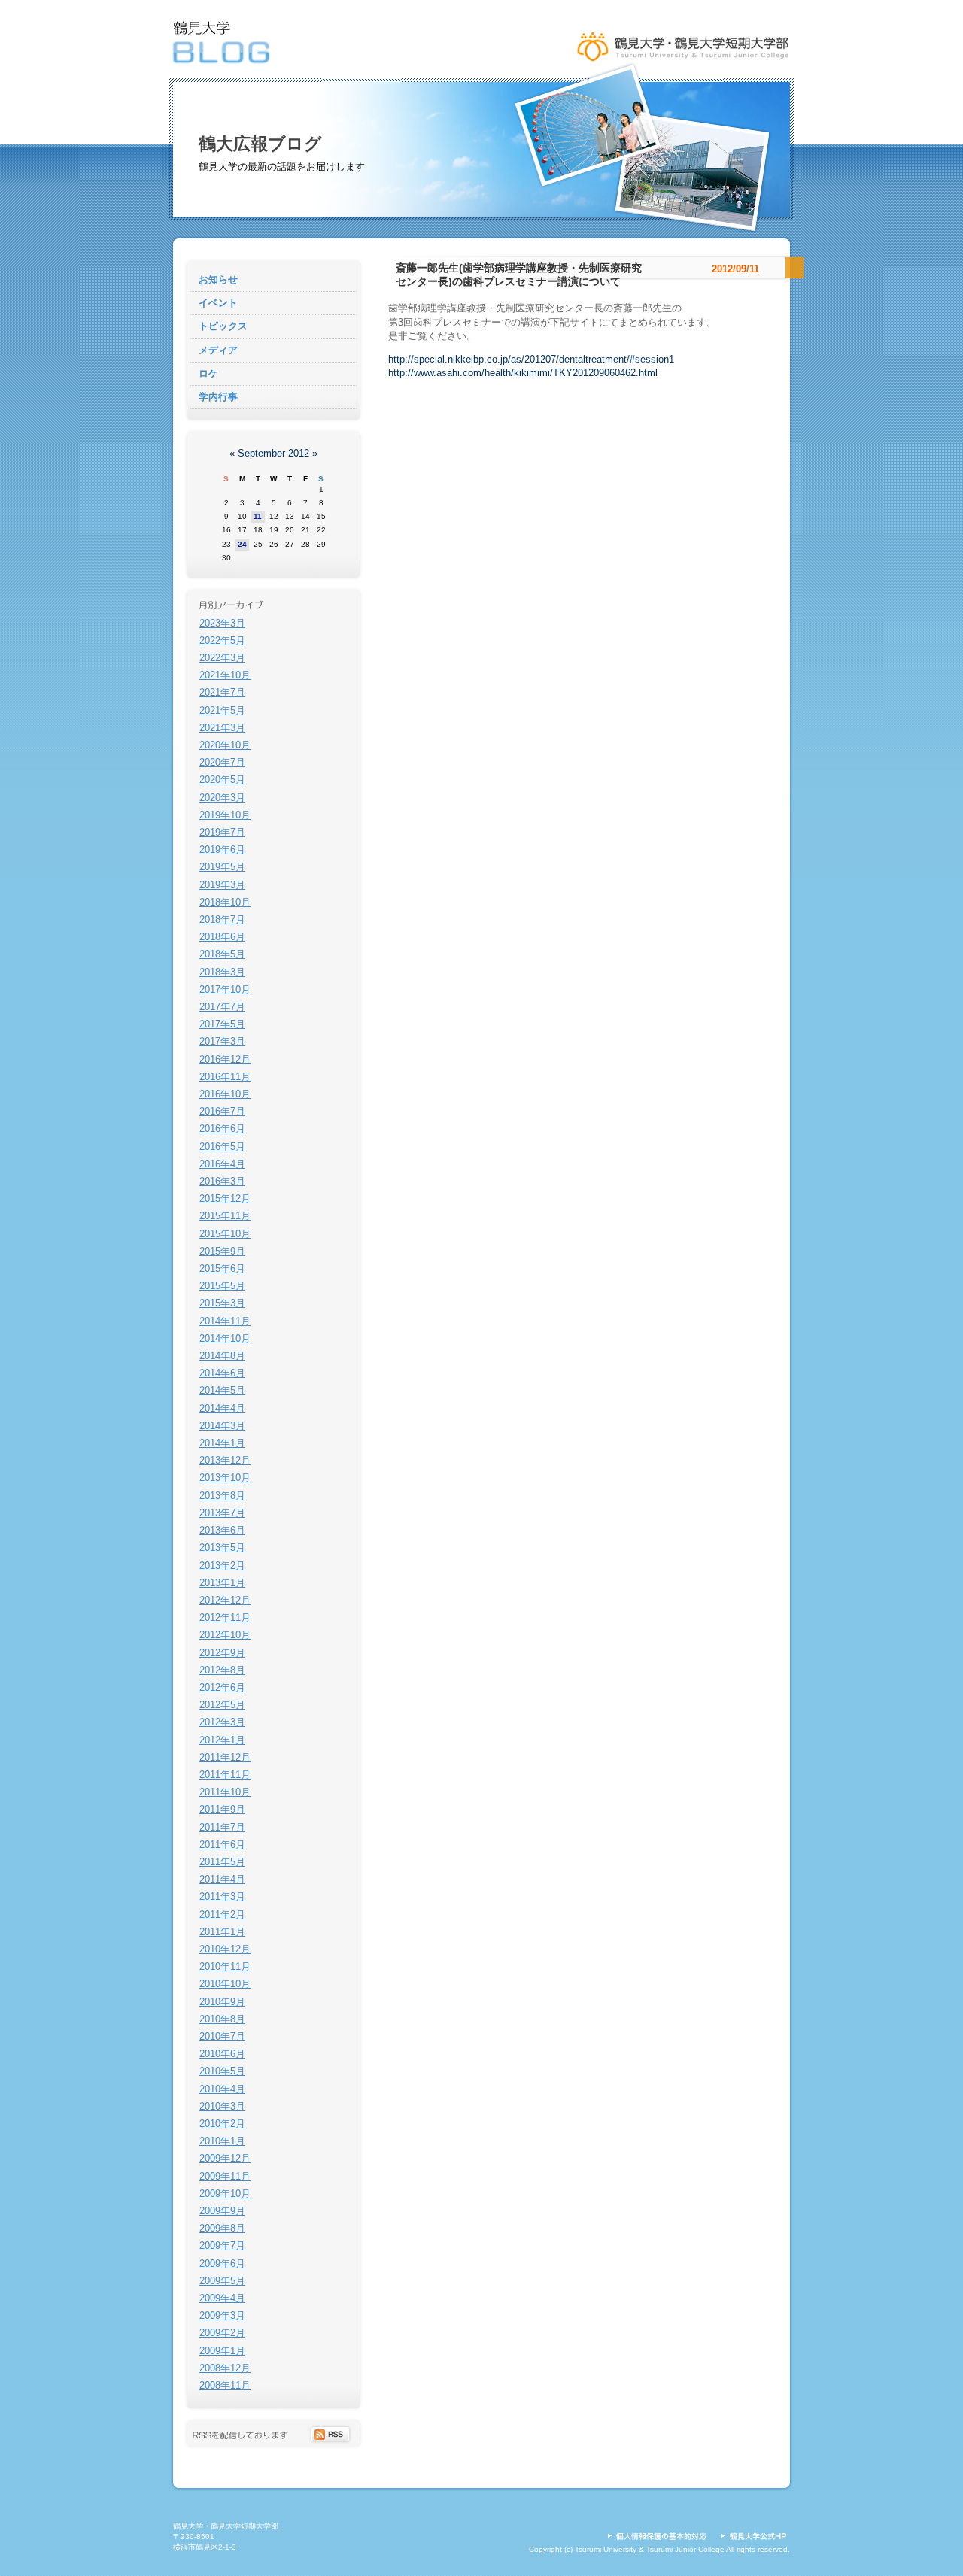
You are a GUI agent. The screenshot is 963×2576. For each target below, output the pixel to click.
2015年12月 (225, 1198)
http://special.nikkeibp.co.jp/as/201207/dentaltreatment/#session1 (531, 359)
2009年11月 (225, 2176)
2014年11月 (225, 1321)
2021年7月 (222, 692)
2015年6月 (222, 1268)
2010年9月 (222, 2002)
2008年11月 (225, 2385)
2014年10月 (225, 1338)
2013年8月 (222, 1496)
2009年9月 (222, 2211)
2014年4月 (222, 1408)
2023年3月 (222, 623)
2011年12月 (225, 1757)
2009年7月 (222, 2245)
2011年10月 (225, 1792)
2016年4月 (222, 1164)
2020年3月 (222, 798)
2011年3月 (222, 1896)
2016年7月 (222, 1111)
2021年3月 (222, 728)
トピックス (223, 326)
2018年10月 (225, 902)
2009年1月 (222, 2351)
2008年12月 (225, 2368)
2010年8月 (222, 2019)
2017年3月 (222, 1041)
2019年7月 (222, 832)
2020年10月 (225, 745)
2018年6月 (222, 937)
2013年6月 (222, 1530)
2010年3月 (222, 2106)
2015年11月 (225, 1216)
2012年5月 (222, 1705)
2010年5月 (222, 2071)
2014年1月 (222, 1443)
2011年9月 (222, 1809)
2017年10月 (225, 989)
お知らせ (218, 279)
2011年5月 (222, 1862)
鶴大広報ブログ (260, 144)
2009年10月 (225, 2194)
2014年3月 (222, 1426)
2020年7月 (222, 762)
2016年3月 (222, 1181)
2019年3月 (222, 885)
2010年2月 (222, 2124)
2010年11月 (225, 1966)
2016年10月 (225, 1094)
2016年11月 (225, 1077)
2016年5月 (222, 1147)
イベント (218, 303)
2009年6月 (222, 2263)
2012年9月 (222, 1653)
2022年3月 (222, 658)
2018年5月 (222, 954)
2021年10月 (225, 675)
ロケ (208, 373)
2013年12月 (225, 1460)
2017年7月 (222, 1007)
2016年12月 (225, 1059)
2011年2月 (222, 1915)
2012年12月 (225, 1600)
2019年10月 (225, 815)
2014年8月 (222, 1356)
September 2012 (273, 453)
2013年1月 (222, 1583)
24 (242, 544)
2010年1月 (222, 2141)
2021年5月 (222, 710)
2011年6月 (222, 1845)
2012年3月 (222, 1722)
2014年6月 (222, 1373)
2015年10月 (225, 1234)
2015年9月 (222, 1251)
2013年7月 (222, 1513)
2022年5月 (222, 640)
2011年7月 (222, 1827)
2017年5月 (222, 1024)
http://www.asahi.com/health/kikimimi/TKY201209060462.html (523, 373)
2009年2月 (222, 2333)
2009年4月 (222, 2298)
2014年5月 (222, 1390)
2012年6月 (222, 1687)
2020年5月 (222, 780)
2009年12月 (225, 2158)
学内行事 (218, 397)
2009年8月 (222, 2228)
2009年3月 (222, 2315)
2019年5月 (222, 867)
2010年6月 (222, 2054)
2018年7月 (222, 919)
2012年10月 (225, 1635)
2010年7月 (222, 2036)
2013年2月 (222, 1566)
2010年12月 (225, 1949)
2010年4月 (222, 2089)
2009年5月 (222, 2281)
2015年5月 (222, 1286)
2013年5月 (222, 1547)
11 (258, 516)
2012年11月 (225, 1617)
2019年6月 (222, 850)
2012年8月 (222, 1670)
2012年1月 (222, 1740)
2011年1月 (222, 1932)
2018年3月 (222, 972)
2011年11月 (225, 1775)
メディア (218, 350)
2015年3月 (222, 1303)
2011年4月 (222, 1879)
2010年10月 (225, 1984)
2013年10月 (225, 1478)
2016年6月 (222, 1129)
